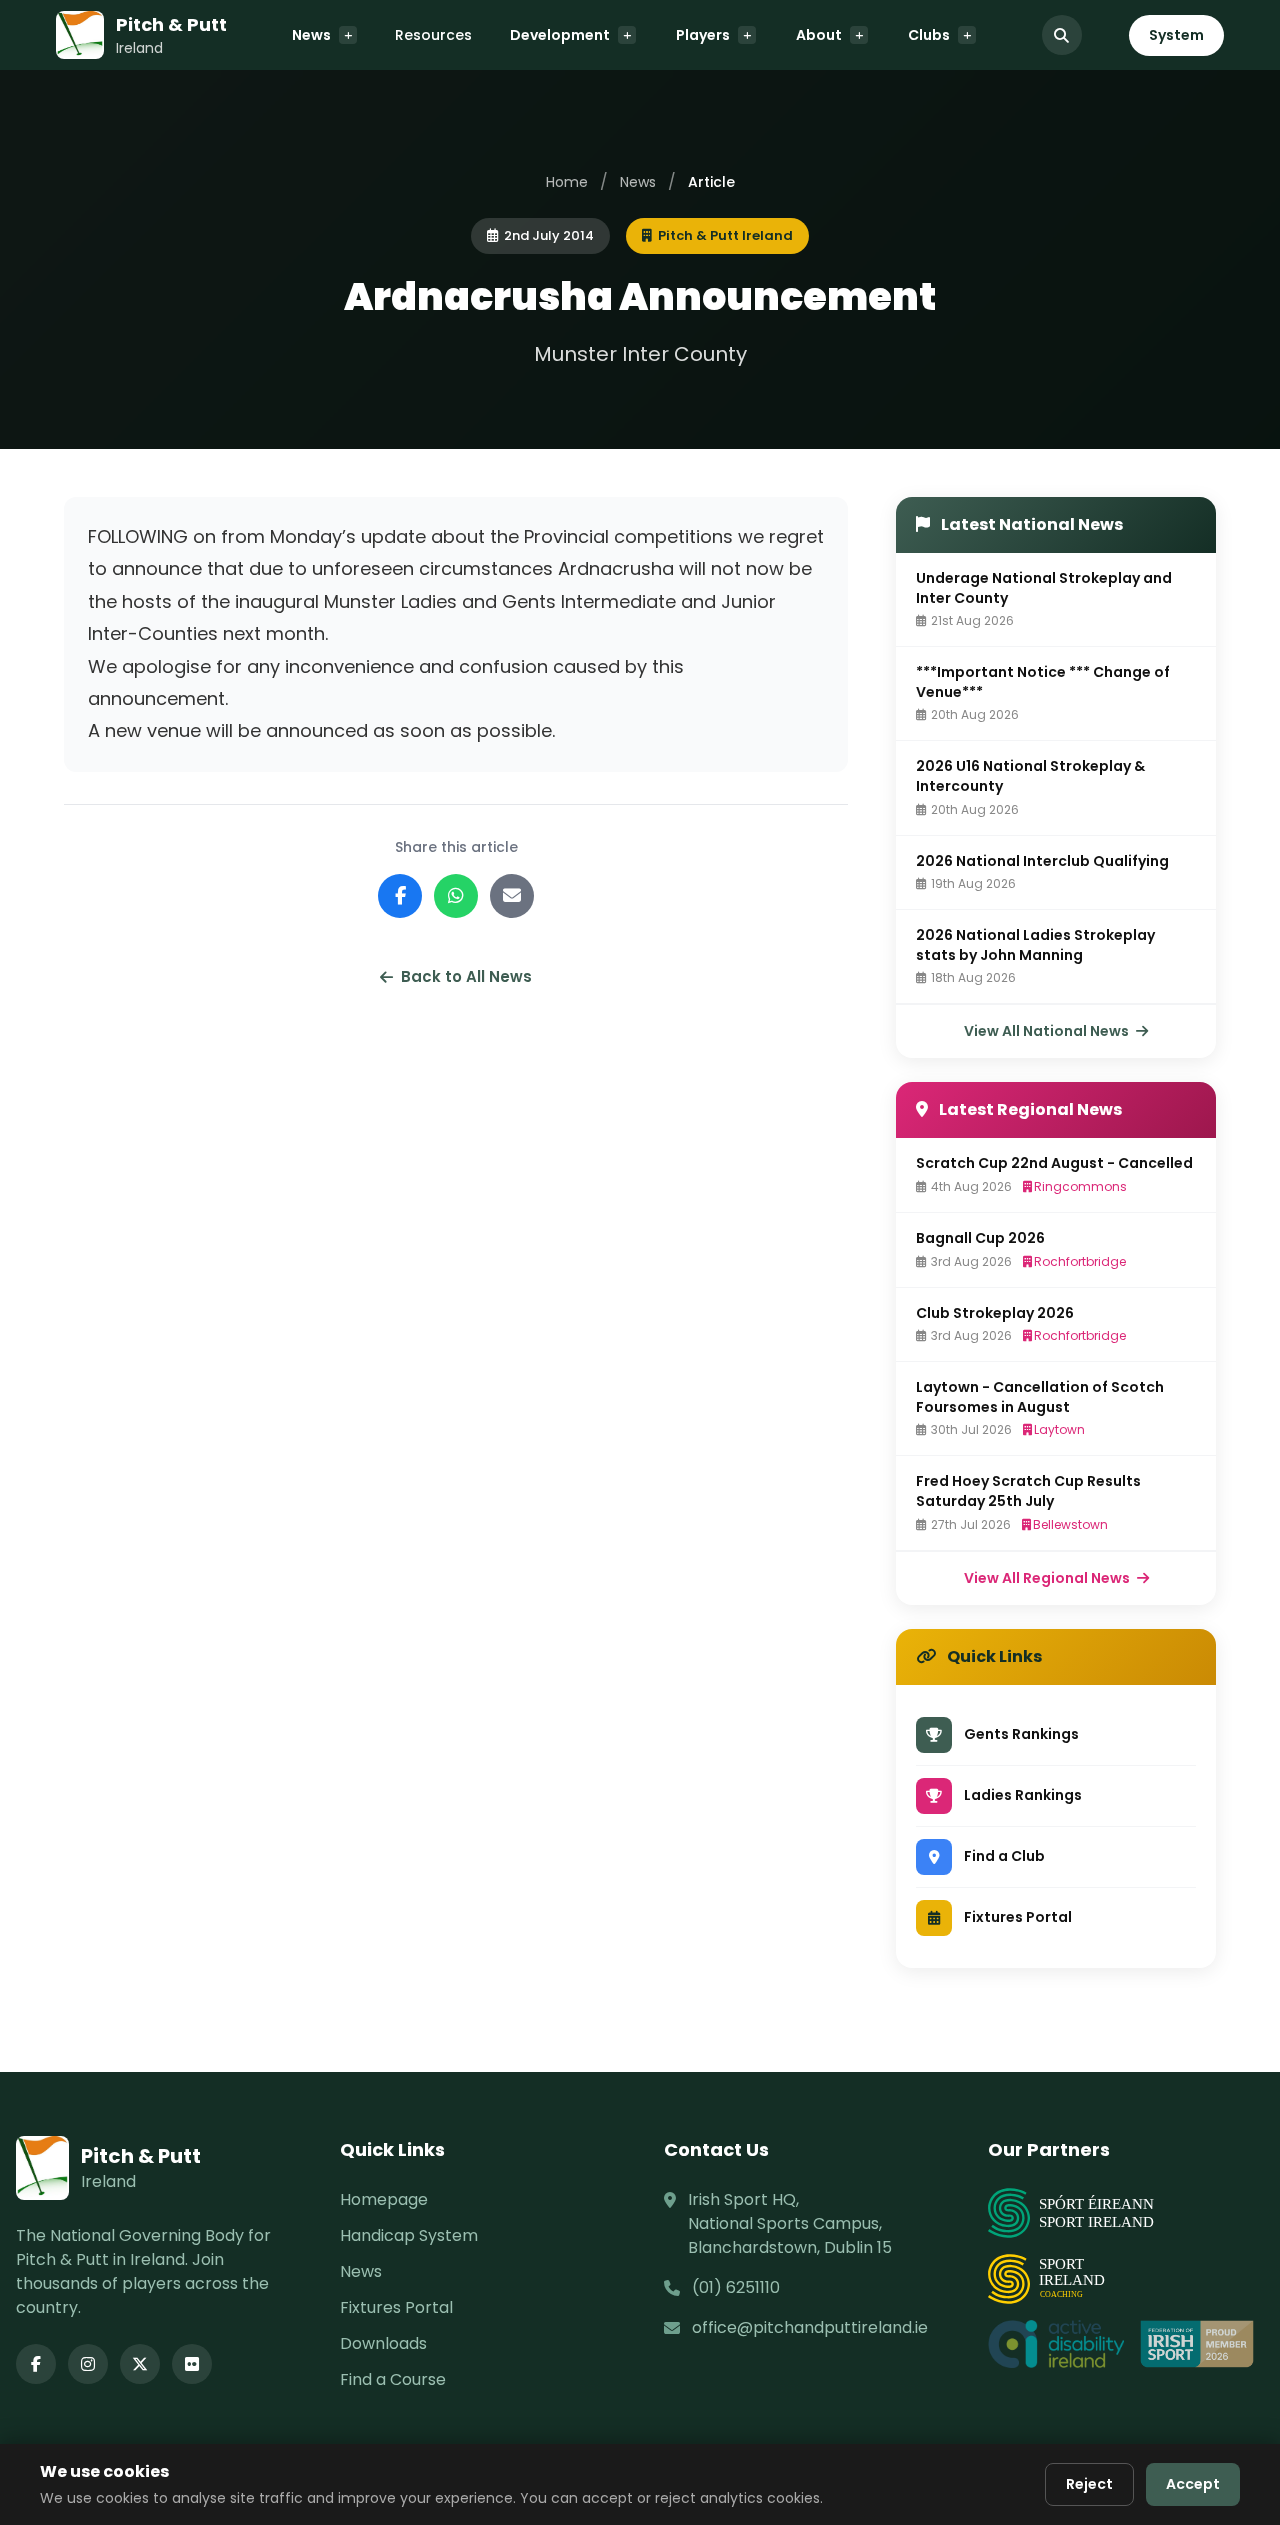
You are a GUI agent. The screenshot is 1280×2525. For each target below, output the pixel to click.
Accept (1193, 2484)
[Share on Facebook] (400, 896)
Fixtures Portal (396, 2307)
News (311, 35)
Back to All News (466, 976)
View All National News (1048, 1031)
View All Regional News (1048, 1578)
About (819, 35)
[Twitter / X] (140, 2364)
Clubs (929, 35)
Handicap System (409, 2235)
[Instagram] (88, 2364)
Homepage (384, 2199)
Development (560, 35)
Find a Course (393, 2379)
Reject (1089, 2484)
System (1176, 35)
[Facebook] (36, 2364)
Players (703, 35)
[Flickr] (192, 2364)
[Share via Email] (512, 896)
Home (567, 182)
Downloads (383, 2343)
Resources (433, 35)
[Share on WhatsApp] (456, 896)
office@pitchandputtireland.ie (810, 2327)
